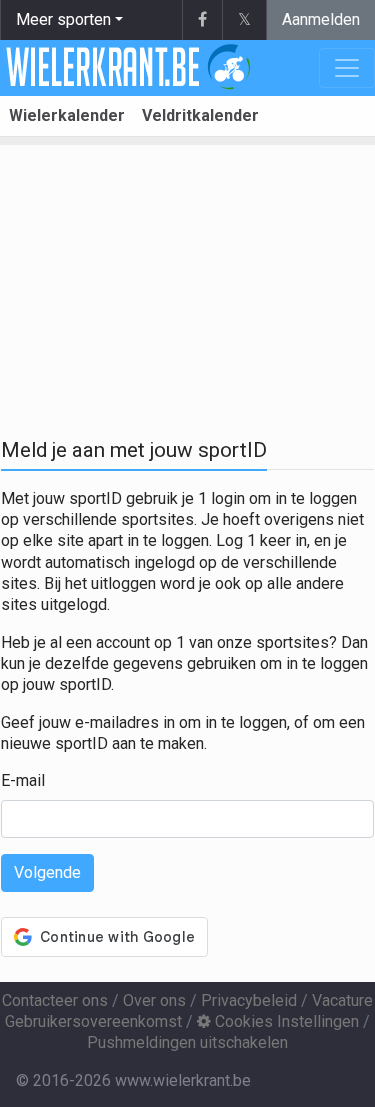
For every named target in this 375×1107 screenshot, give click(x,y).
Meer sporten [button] (63, 19)
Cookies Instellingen (285, 1021)
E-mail (23, 780)
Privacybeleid (249, 1000)
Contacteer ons (55, 1000)
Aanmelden (321, 19)
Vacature (342, 1000)
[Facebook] (202, 20)
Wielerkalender (67, 115)
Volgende (47, 872)
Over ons (154, 1000)
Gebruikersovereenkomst (93, 1021)
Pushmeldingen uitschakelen (187, 1042)
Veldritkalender (200, 115)
